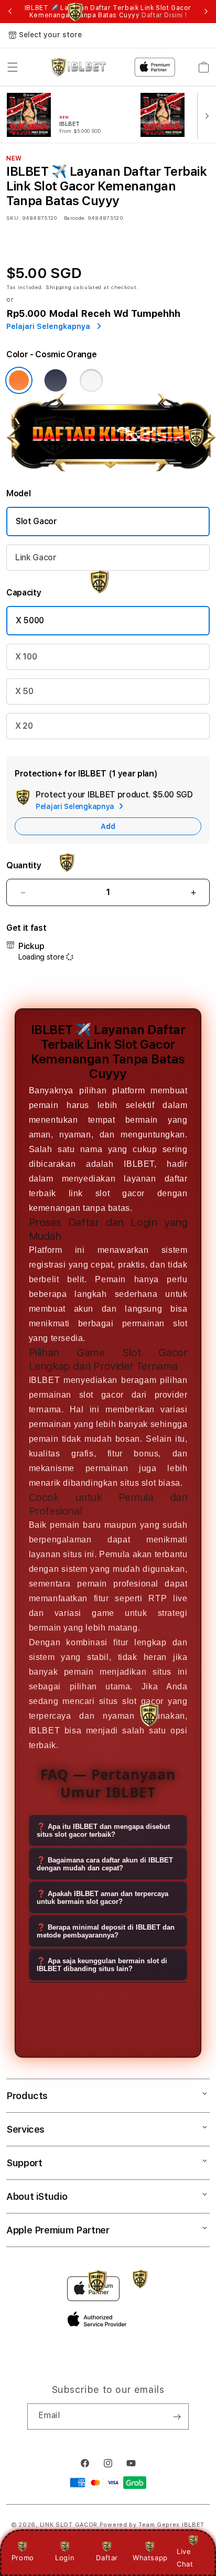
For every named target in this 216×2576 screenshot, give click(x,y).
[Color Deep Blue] (56, 380)
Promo (23, 2558)
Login (65, 2558)
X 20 (24, 726)
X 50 (24, 691)
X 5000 (30, 620)
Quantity (24, 865)
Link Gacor (36, 557)
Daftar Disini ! (164, 15)
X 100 (26, 657)
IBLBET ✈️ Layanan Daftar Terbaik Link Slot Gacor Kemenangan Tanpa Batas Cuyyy (108, 12)
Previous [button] (10, 12)
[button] (13, 67)
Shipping (59, 287)
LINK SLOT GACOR (69, 2525)
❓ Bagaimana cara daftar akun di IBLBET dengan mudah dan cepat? (105, 1864)
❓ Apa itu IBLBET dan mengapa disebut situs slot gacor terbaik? (103, 1830)
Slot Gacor (36, 521)
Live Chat (185, 2557)
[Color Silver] (91, 380)
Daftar (107, 2558)
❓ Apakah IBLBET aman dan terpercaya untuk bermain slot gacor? (102, 1898)
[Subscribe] (177, 2417)
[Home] (78, 67)
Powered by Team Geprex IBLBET (152, 2525)
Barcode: (75, 218)
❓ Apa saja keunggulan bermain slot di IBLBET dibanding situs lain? (102, 1965)
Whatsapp (150, 2558)
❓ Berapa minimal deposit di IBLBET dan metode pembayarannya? (106, 1931)
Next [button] (206, 12)
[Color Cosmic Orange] (19, 380)
